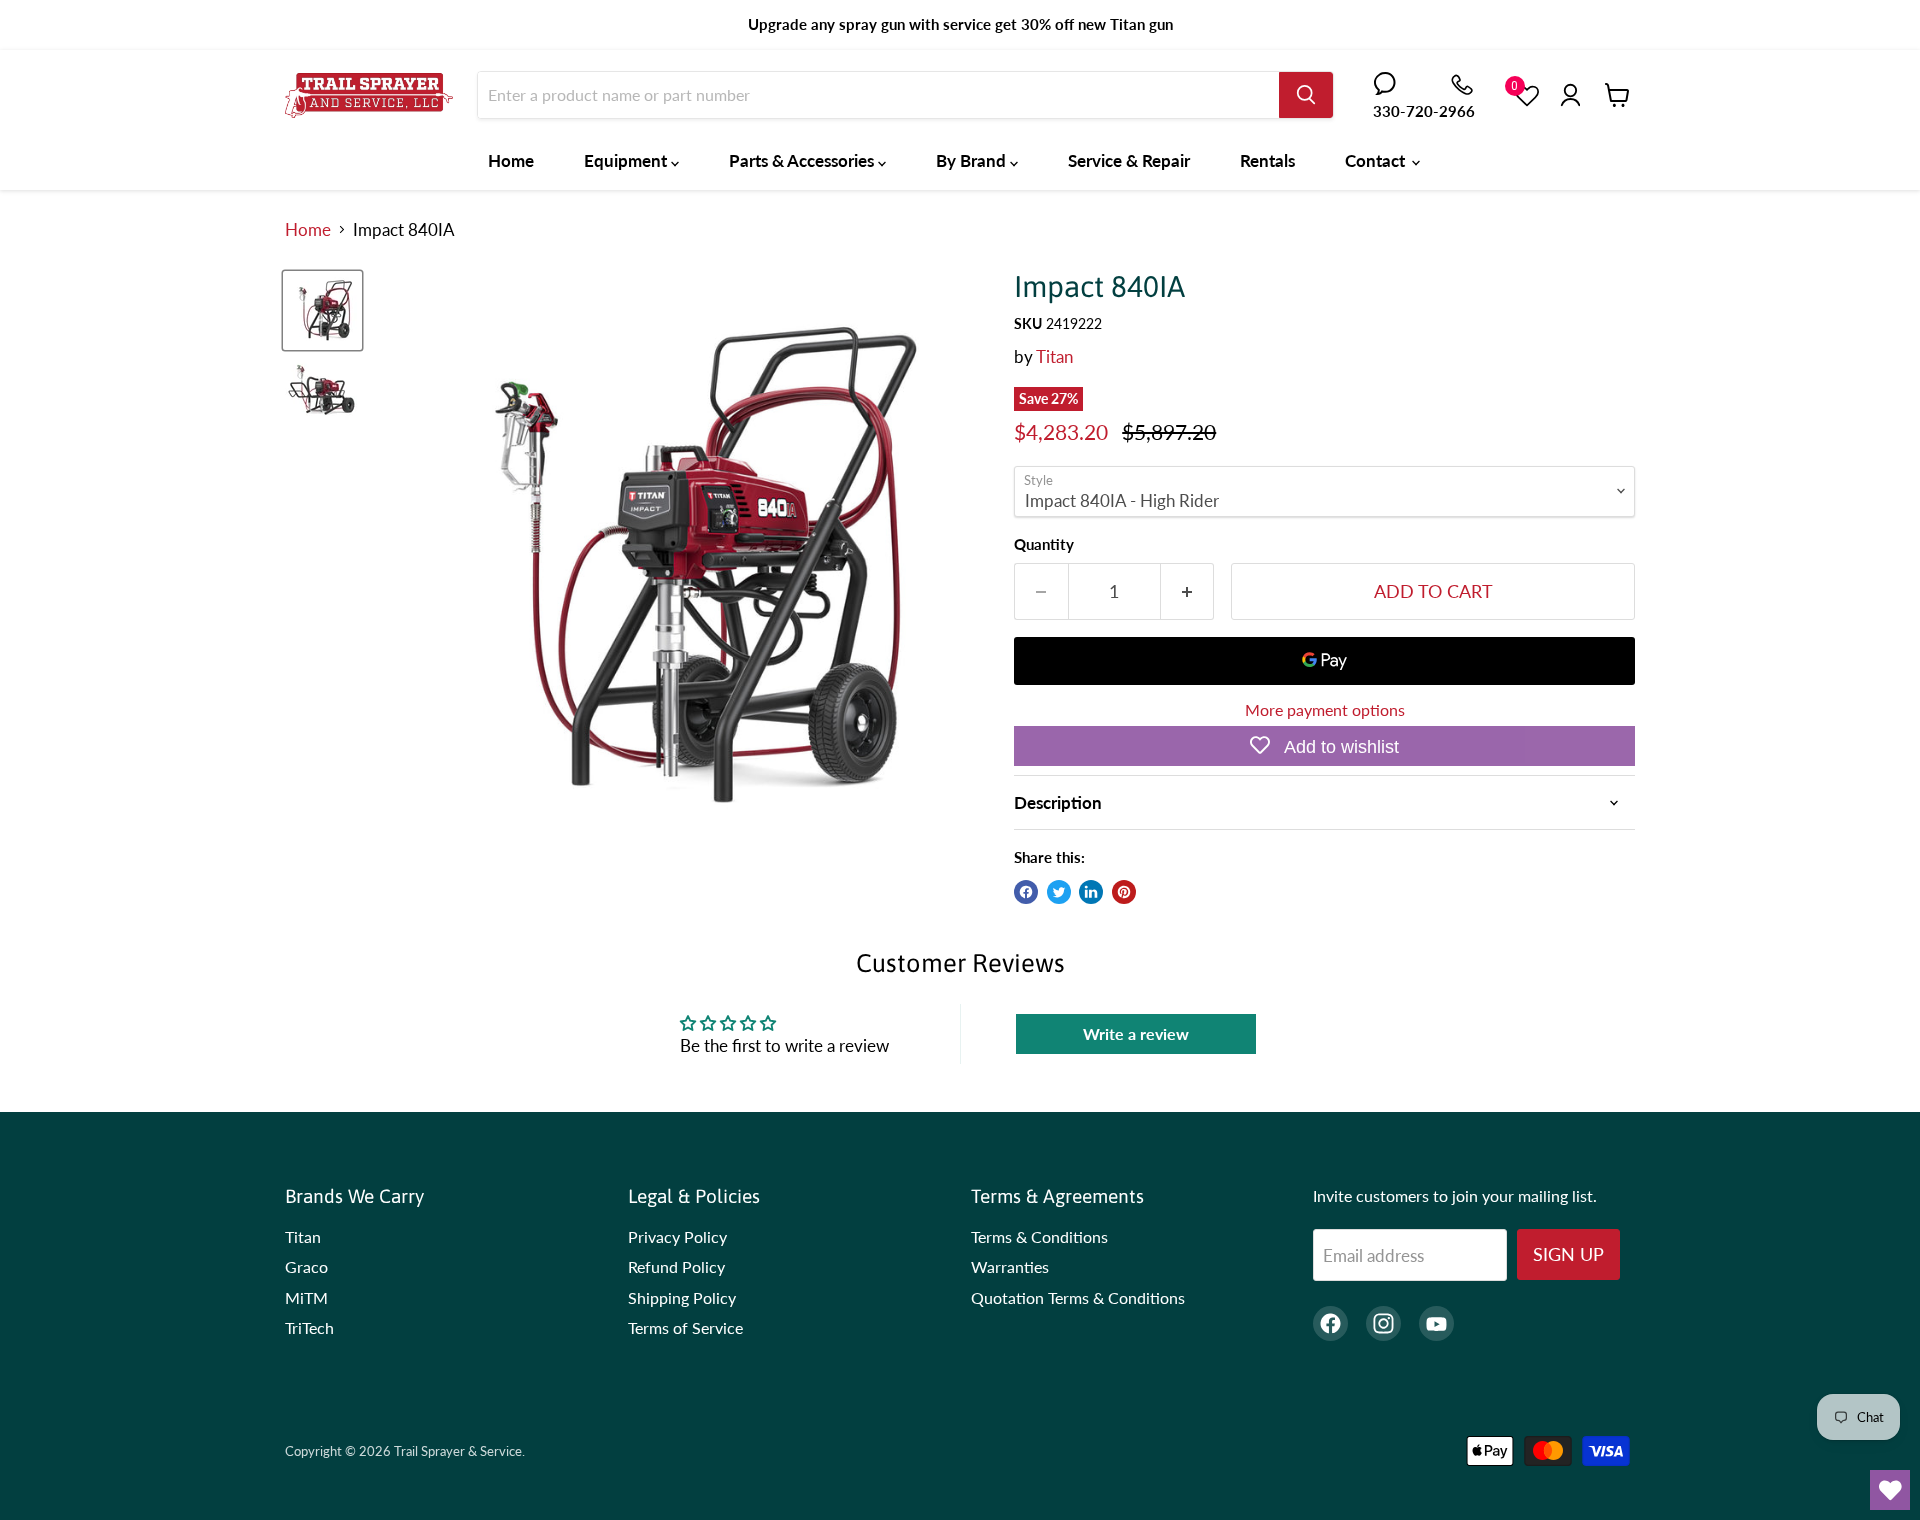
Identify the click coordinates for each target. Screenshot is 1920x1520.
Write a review (1136, 1033)
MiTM (306, 1297)
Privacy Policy (677, 1236)
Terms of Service (685, 1327)
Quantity (1044, 544)
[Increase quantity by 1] (1188, 591)
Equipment (627, 160)
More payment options (1325, 710)
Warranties (1010, 1266)
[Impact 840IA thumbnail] (322, 310)
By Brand (973, 160)
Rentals (1267, 160)
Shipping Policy (682, 1297)
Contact (1377, 160)
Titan (1054, 356)
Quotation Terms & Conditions (1078, 1297)
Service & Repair (1129, 160)
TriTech (309, 1327)
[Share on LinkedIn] (1091, 892)
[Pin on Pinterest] (1124, 892)
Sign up (1568, 1254)
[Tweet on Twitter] (1059, 892)
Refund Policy (676, 1266)
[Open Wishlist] (1890, 1490)
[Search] (1306, 95)
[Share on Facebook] (1026, 892)
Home (511, 160)
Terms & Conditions (1039, 1236)
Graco (306, 1266)
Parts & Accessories (803, 160)
